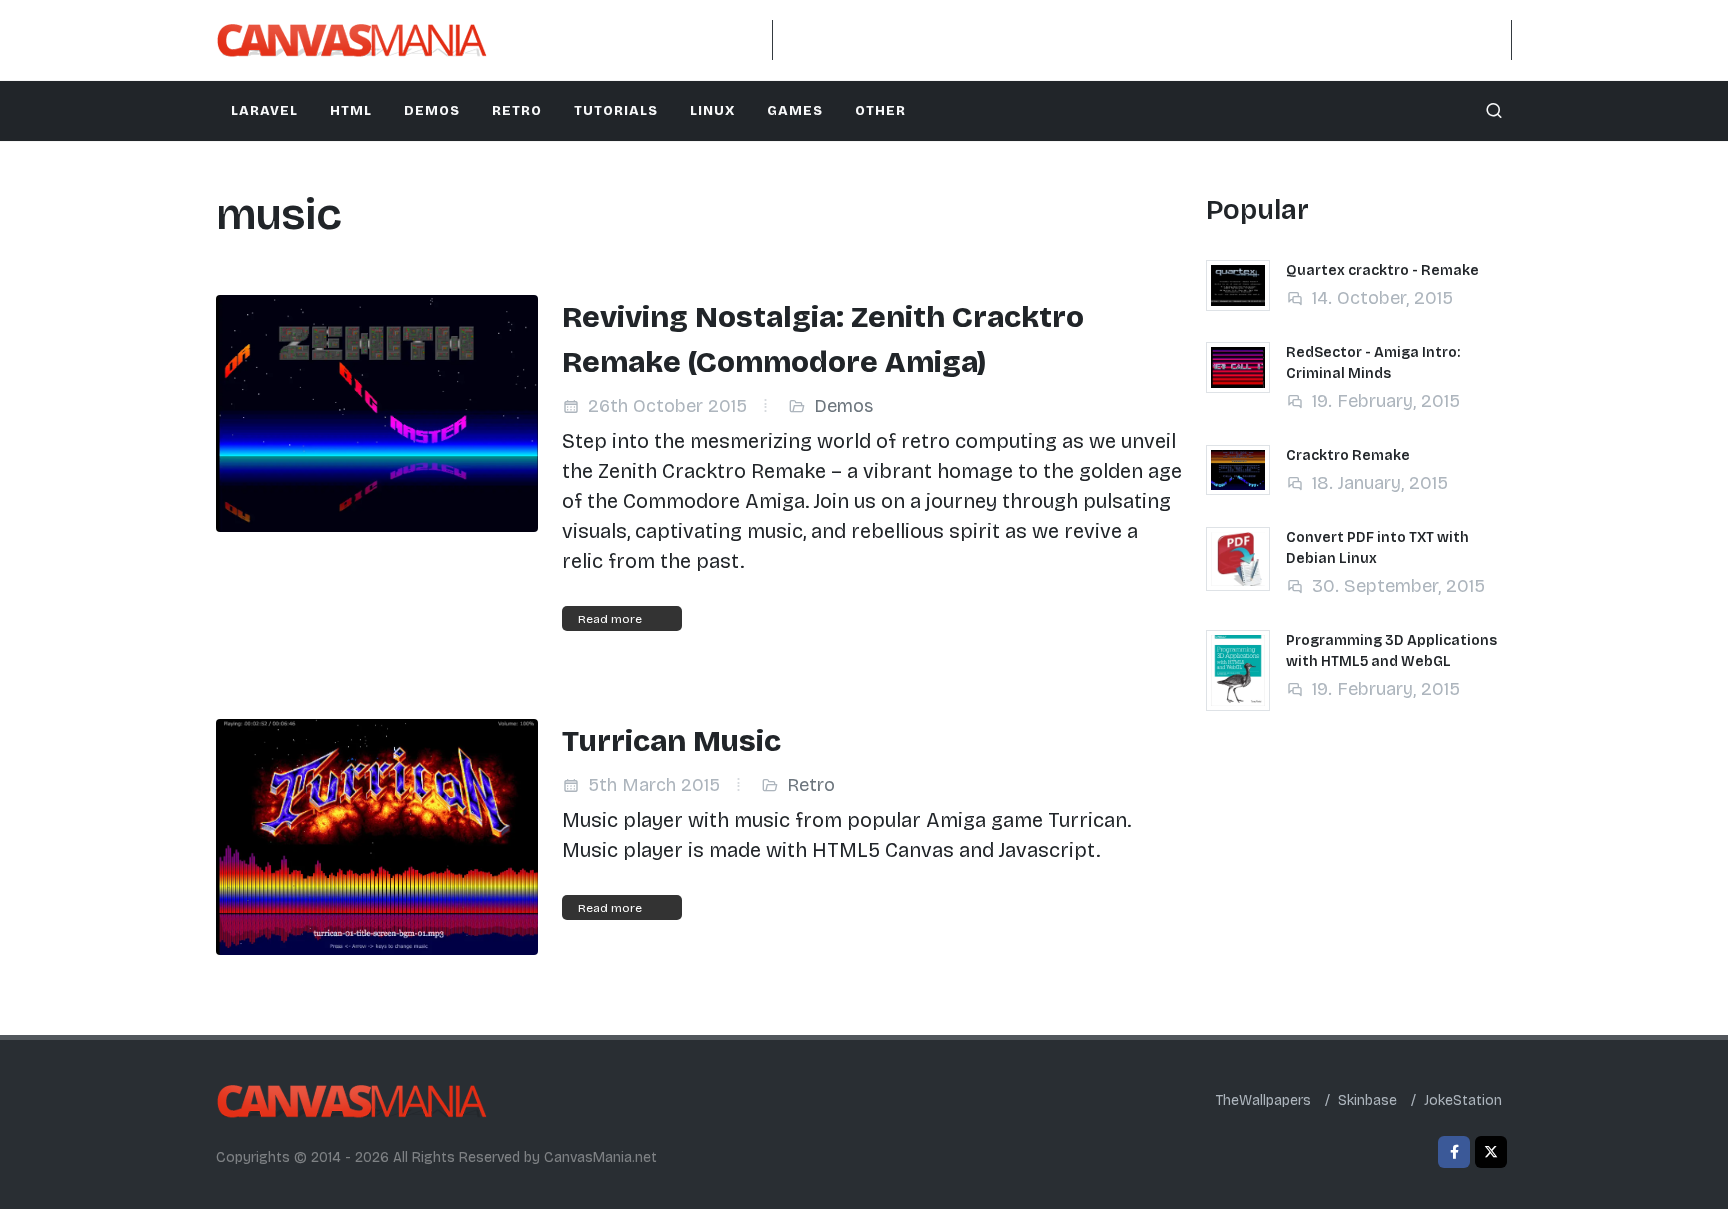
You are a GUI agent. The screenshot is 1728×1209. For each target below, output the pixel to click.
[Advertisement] (1142, 39)
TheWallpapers (1263, 1100)
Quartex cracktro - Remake (1382, 270)
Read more (610, 618)
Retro (811, 785)
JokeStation (1463, 1100)
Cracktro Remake (1348, 455)
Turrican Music (671, 741)
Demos (843, 406)
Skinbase (1367, 1100)
